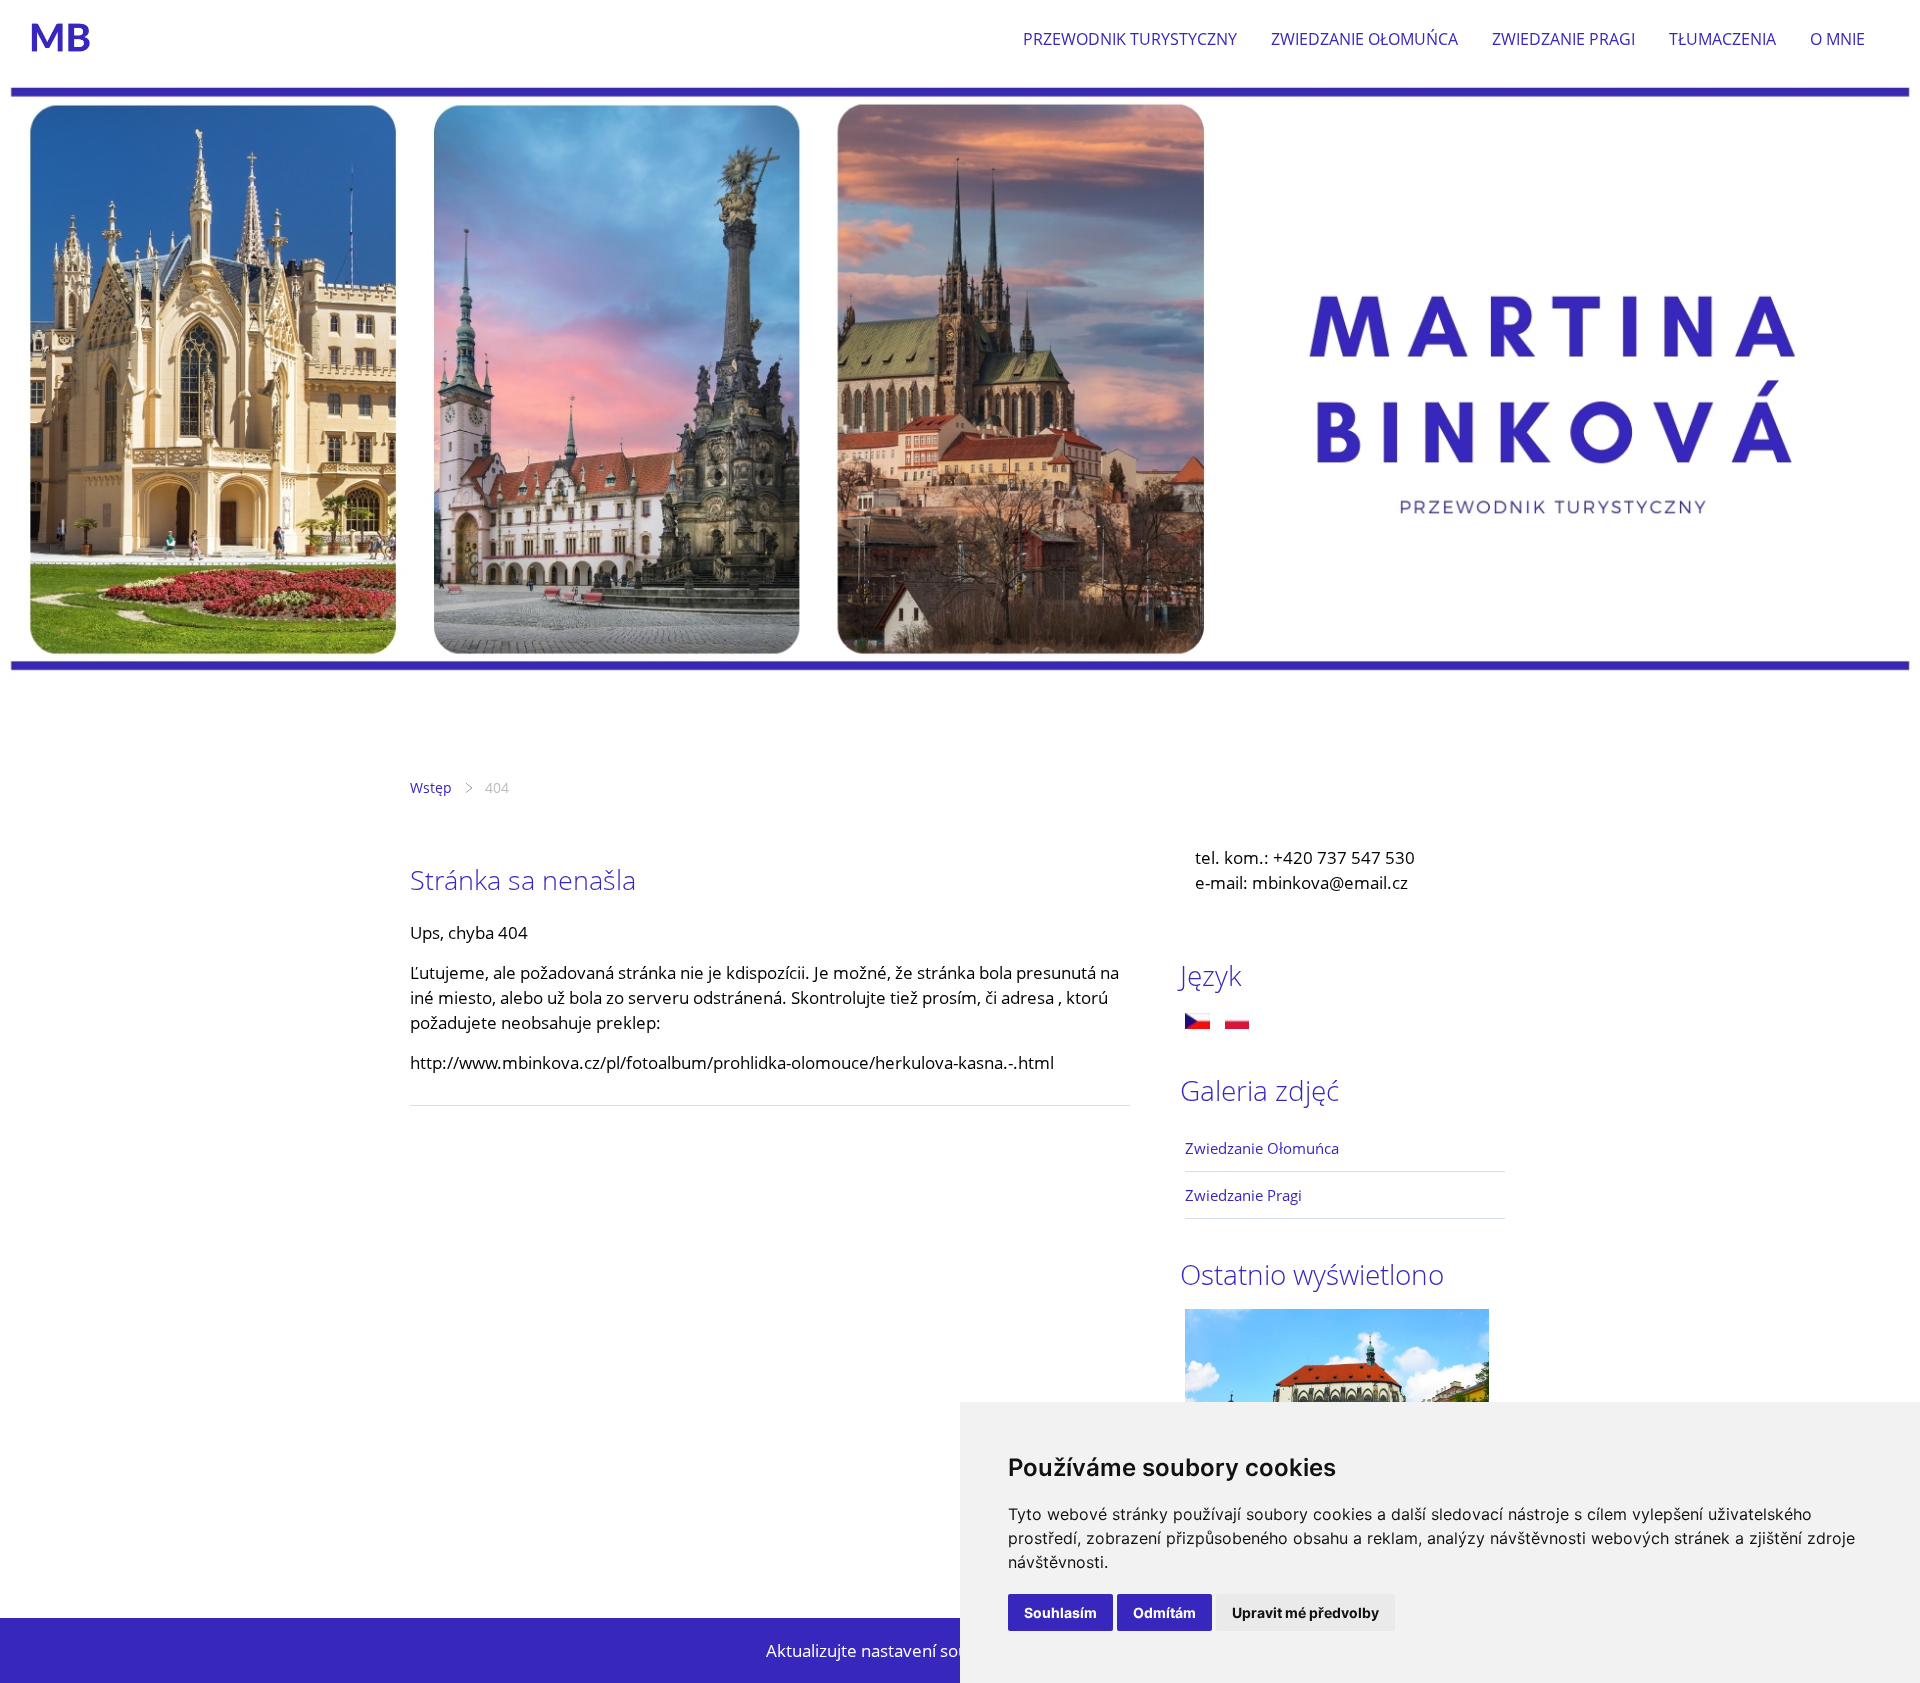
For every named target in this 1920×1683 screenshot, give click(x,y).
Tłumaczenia (1722, 39)
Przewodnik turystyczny (1130, 39)
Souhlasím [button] (1060, 1612)
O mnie (1837, 39)
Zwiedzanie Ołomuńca (1364, 39)
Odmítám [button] (1164, 1612)
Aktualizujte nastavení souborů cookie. (915, 1650)
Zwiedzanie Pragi (1563, 39)
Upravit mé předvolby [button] (1305, 1612)
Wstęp (431, 787)
